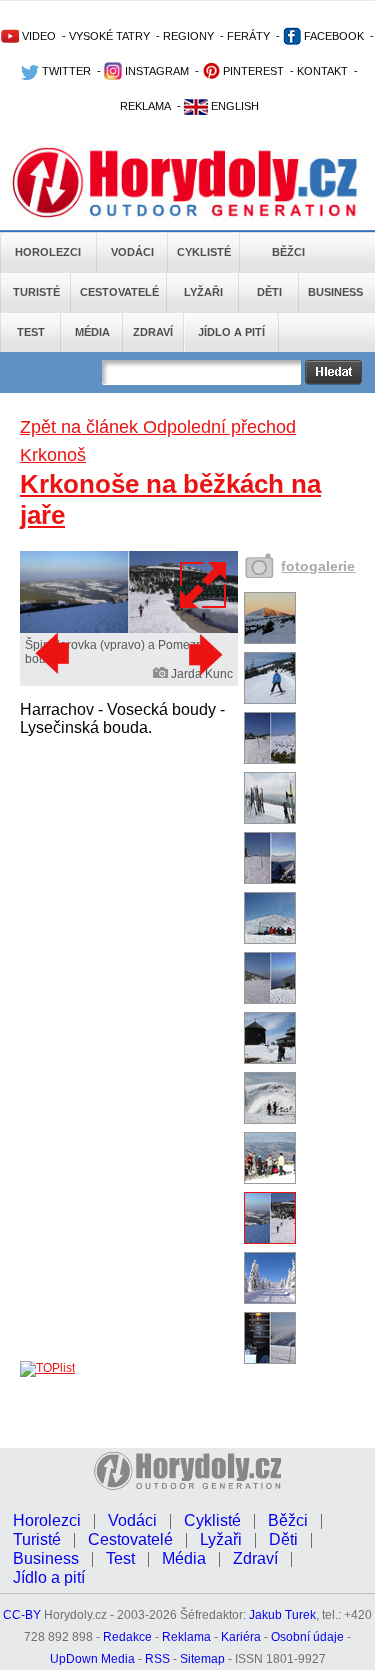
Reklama (186, 1637)
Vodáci (132, 252)
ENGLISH (233, 106)
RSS (157, 1659)
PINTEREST (252, 71)
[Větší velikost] (204, 585)
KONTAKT (322, 71)
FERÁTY (248, 36)
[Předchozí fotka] (55, 654)
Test (31, 332)
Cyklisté (204, 252)
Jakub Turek (282, 1615)
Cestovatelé (119, 292)
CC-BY (22, 1615)
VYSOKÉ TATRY (109, 36)
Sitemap (202, 1659)
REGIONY (188, 36)
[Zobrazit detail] (270, 640)
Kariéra (241, 1637)
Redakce (127, 1637)
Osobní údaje (307, 1637)
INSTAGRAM (155, 71)
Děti (269, 292)
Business (335, 292)
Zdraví (153, 332)
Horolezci (48, 252)
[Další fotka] (203, 654)
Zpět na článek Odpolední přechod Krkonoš (158, 441)
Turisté (36, 292)
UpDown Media (92, 1659)
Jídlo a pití (231, 332)
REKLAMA (145, 106)
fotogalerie (318, 566)
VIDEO (37, 36)
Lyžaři (203, 292)
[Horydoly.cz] (187, 179)
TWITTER (65, 71)
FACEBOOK (332, 36)
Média (92, 332)
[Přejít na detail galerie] (129, 629)
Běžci (288, 252)
